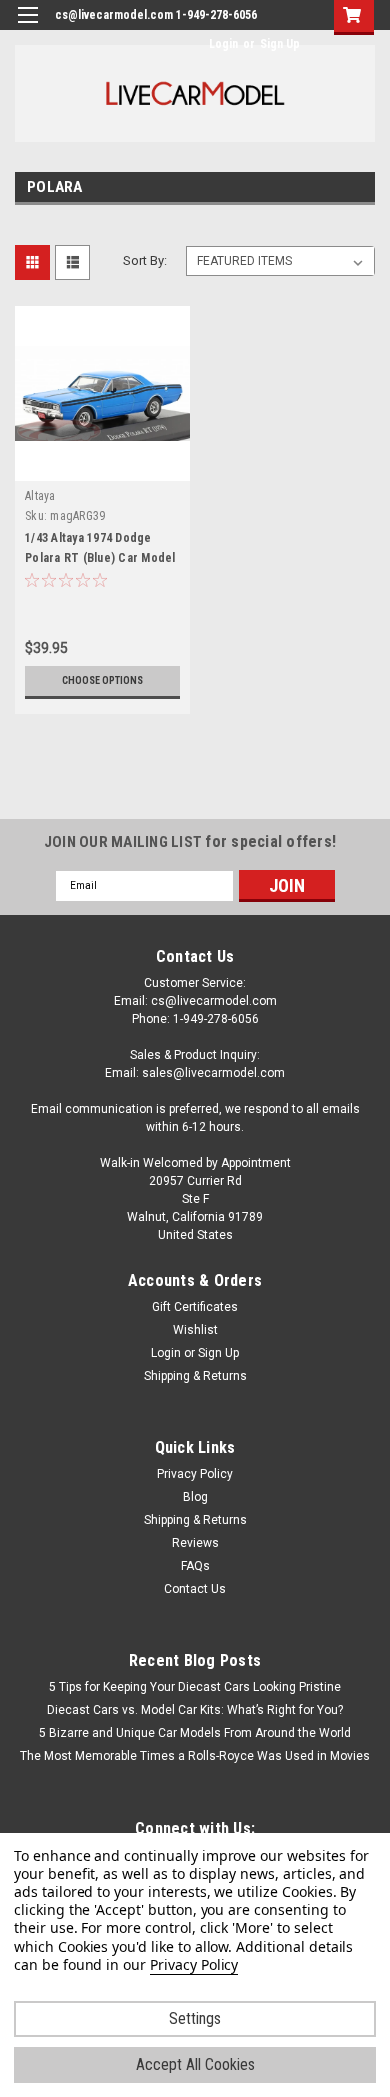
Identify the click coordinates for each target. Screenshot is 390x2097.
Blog (195, 1497)
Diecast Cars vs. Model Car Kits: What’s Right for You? (195, 1710)
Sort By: (145, 260)
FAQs (195, 1566)
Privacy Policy (195, 1474)
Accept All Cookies (195, 2064)
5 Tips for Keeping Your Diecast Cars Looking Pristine (195, 1687)
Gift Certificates (195, 1307)
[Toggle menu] (27, 27)
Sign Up (280, 44)
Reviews (195, 1543)
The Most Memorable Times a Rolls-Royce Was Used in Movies (195, 1756)
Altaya (40, 496)
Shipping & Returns (195, 1376)
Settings (195, 2018)
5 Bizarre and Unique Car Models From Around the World (195, 1733)
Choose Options (102, 680)
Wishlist (195, 1330)
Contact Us (195, 1589)
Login (223, 44)
